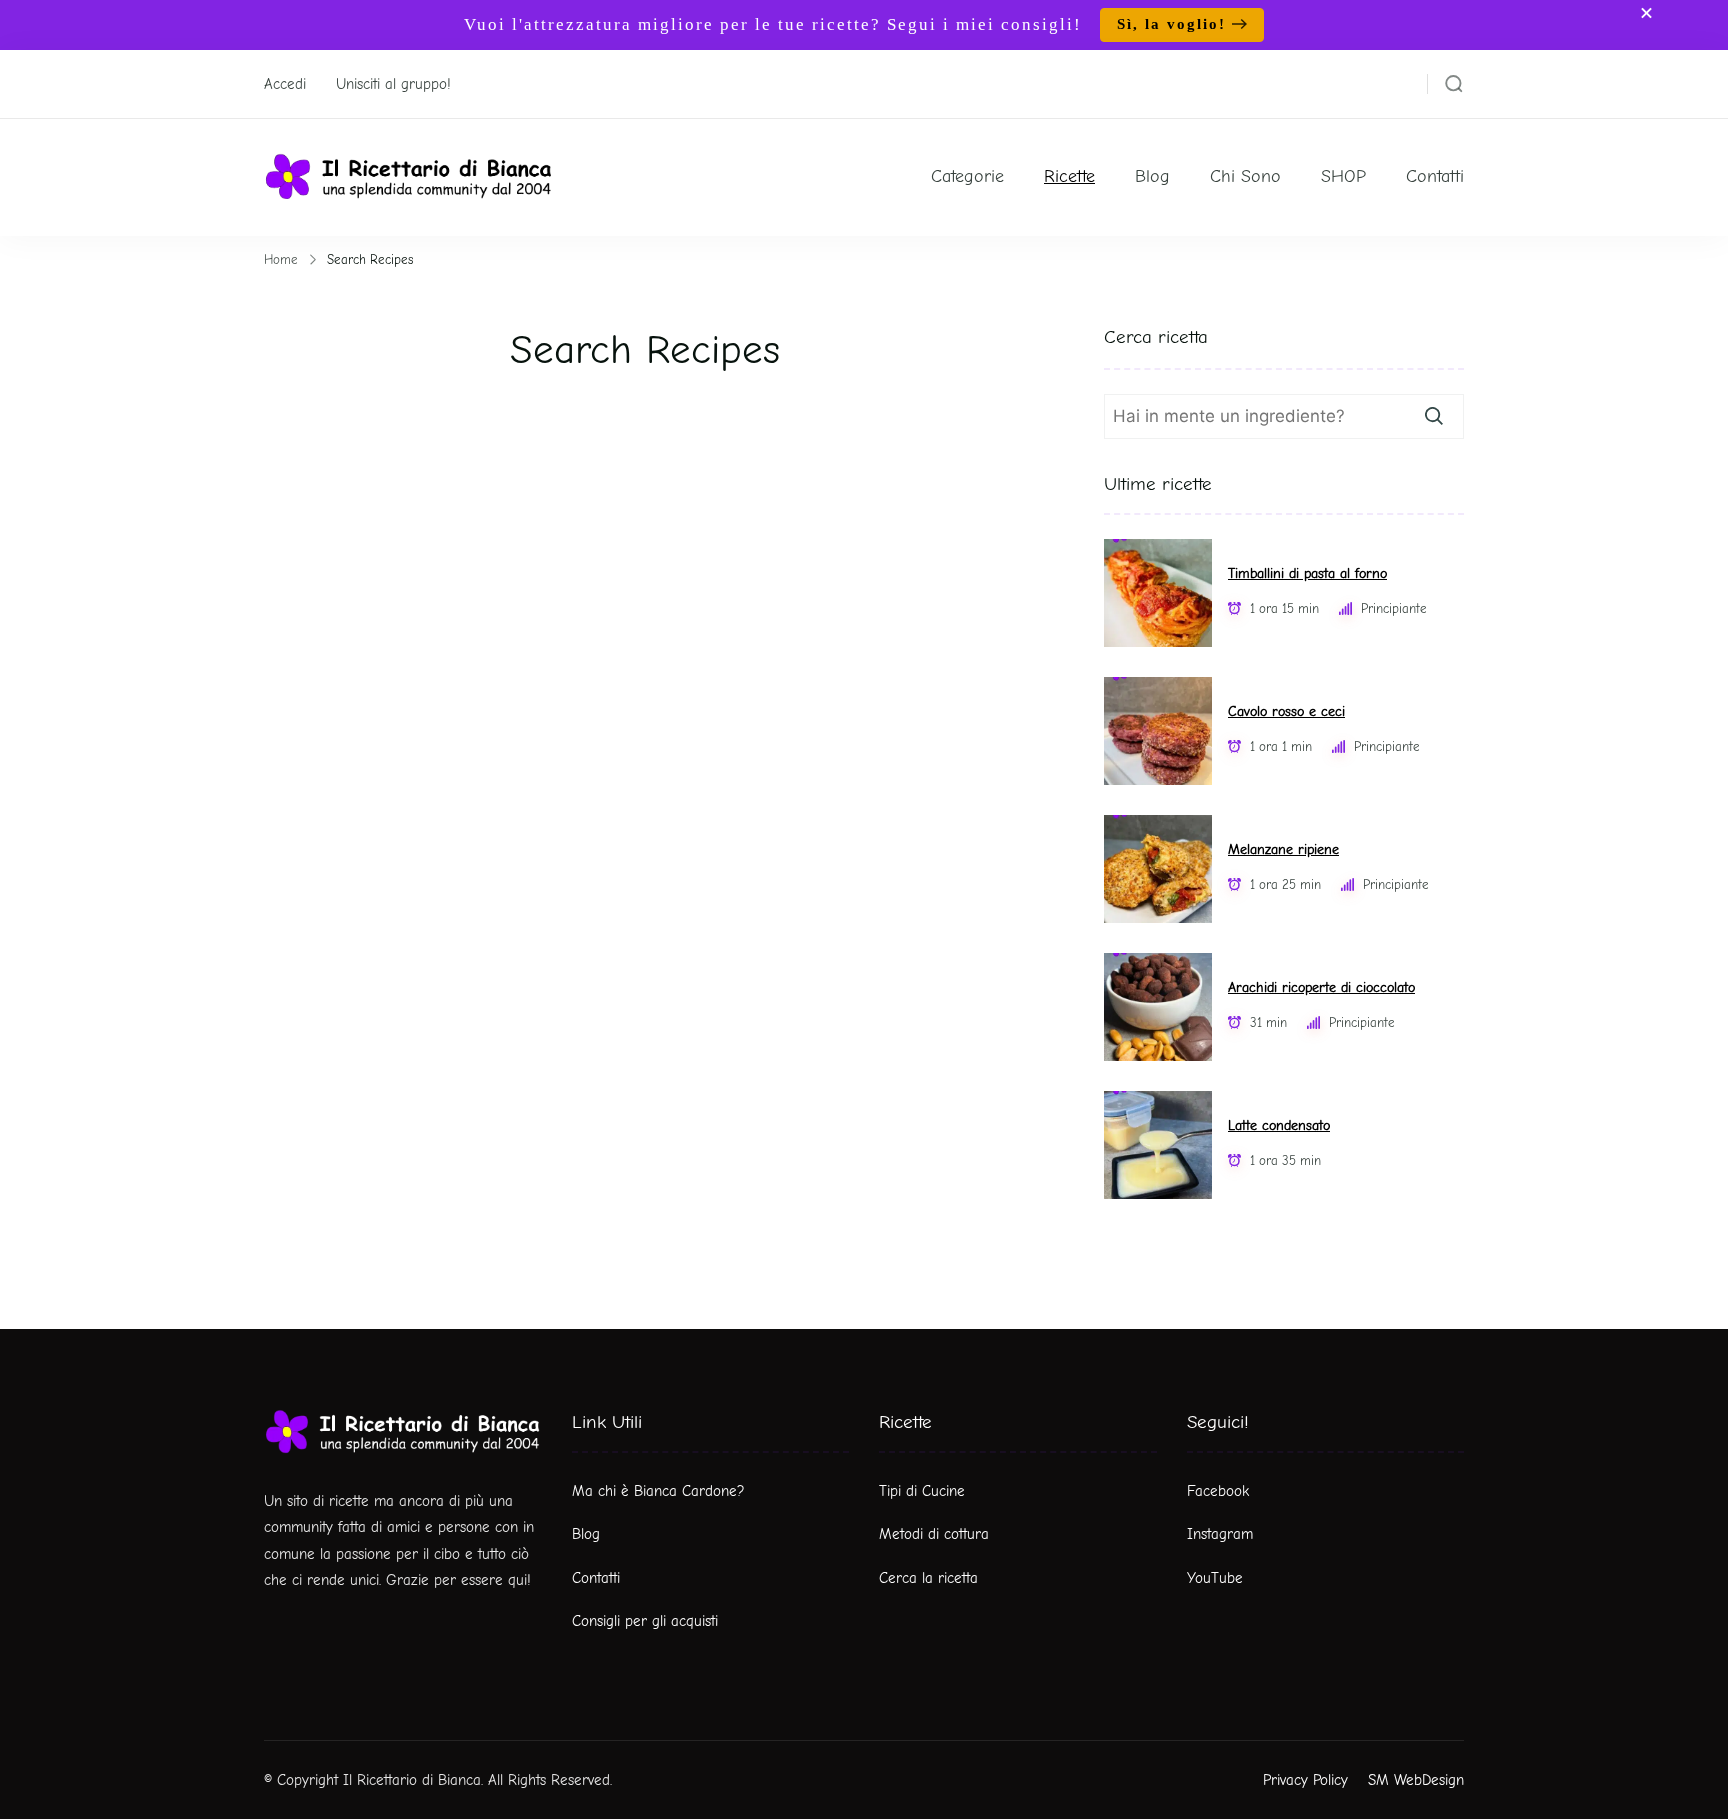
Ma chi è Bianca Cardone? (658, 1491)
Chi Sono (1245, 176)
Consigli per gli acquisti (645, 1621)
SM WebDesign (1416, 1780)
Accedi (285, 84)
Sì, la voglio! (1171, 24)
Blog (1152, 176)
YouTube (1215, 1578)
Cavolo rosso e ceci (1286, 711)
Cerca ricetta (1156, 337)
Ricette (1069, 176)
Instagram (1220, 1534)
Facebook (1218, 1491)
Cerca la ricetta (928, 1578)
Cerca (1434, 416)
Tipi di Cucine (922, 1491)
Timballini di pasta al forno (1307, 573)
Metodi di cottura (934, 1534)
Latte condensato (1279, 1125)
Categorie (967, 176)
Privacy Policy (1305, 1780)
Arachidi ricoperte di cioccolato (1321, 987)
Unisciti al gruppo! (393, 84)
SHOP (1343, 176)
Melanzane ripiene (1283, 849)
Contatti (1435, 176)
